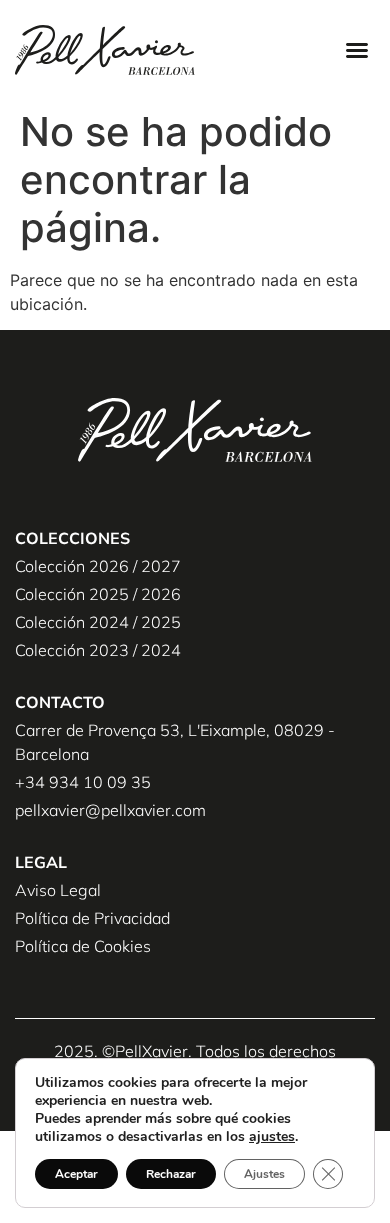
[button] (357, 50)
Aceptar (76, 1174)
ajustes (272, 1137)
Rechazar (171, 1174)
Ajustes (264, 1174)
